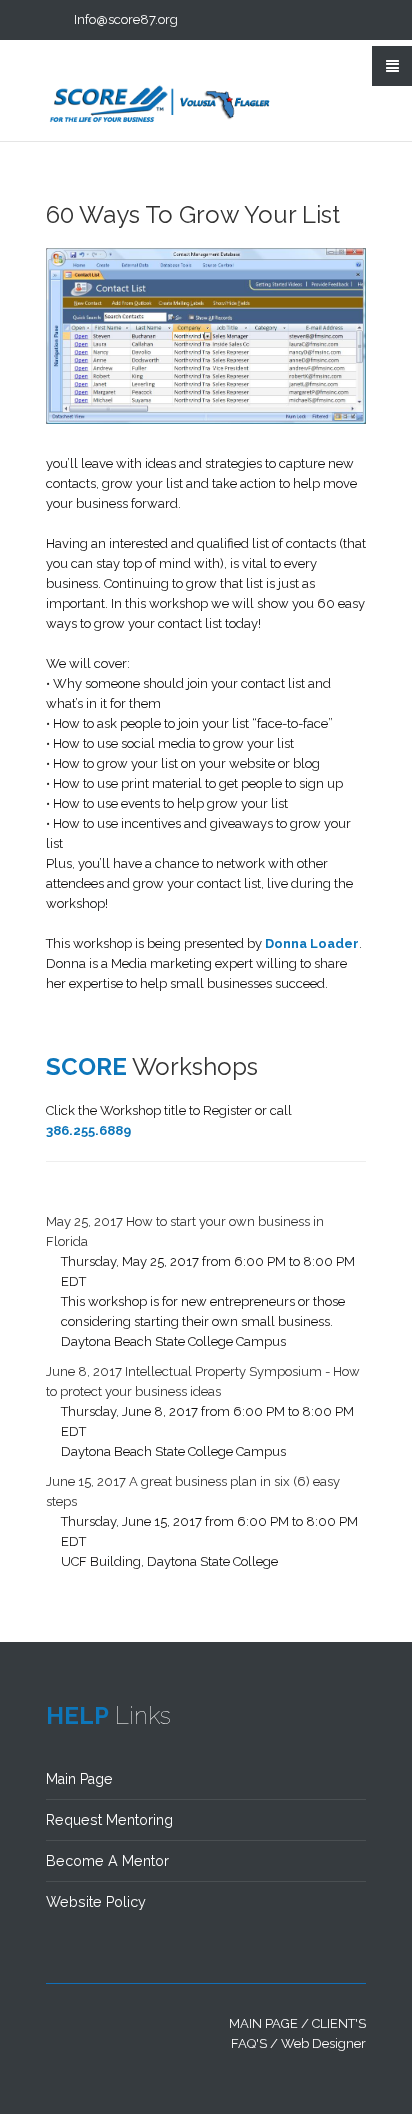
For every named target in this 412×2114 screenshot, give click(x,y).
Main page (263, 2023)
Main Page (79, 1779)
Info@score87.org (126, 19)
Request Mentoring (109, 1820)
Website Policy (96, 1902)
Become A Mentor (107, 1861)
